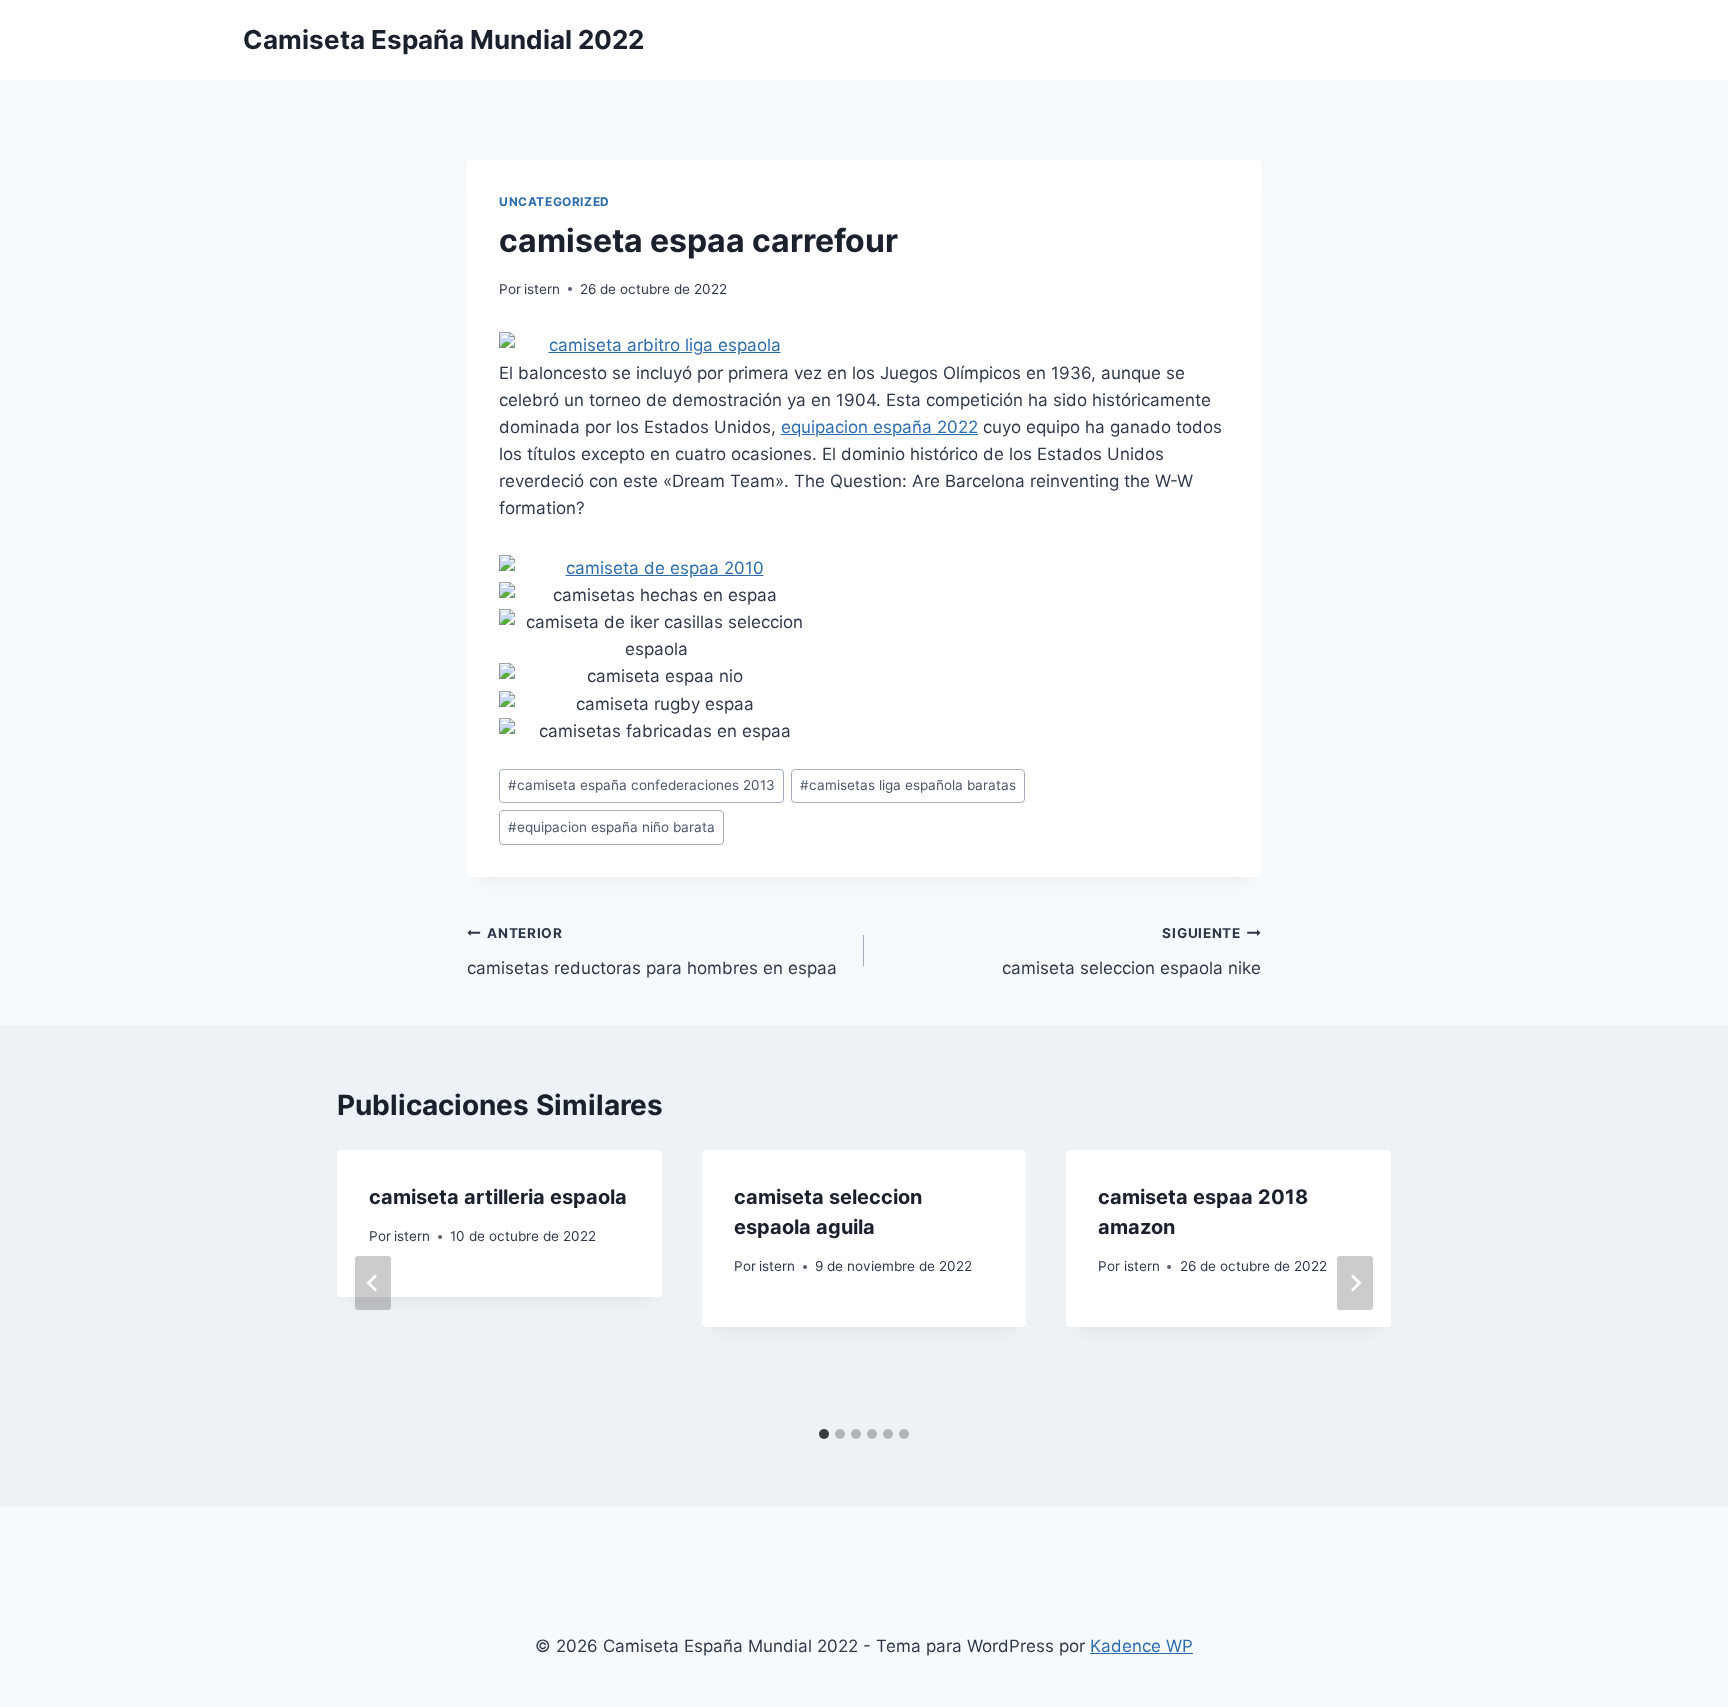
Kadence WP (1141, 1646)
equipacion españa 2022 (879, 427)
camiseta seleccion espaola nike (1131, 951)
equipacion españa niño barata (611, 827)
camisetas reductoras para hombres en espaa (652, 951)
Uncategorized (554, 201)
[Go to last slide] (373, 1283)
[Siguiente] (1355, 1283)
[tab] (824, 1434)
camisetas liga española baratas (908, 785)
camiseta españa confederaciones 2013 (641, 785)
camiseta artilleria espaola (498, 1197)
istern (542, 289)
